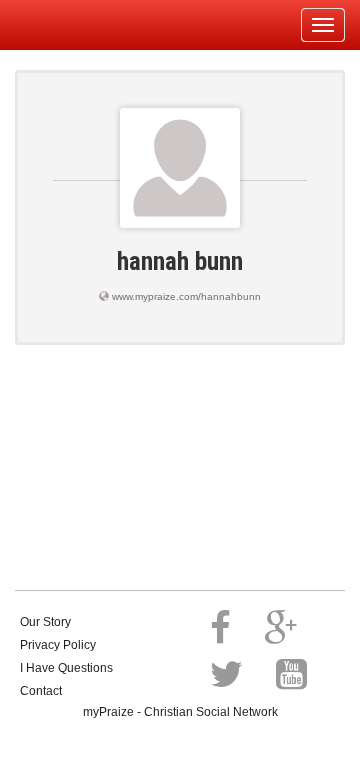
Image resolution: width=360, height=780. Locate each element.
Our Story (45, 622)
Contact (41, 691)
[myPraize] (63, 25)
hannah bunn (180, 261)
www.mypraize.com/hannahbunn (186, 296)
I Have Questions (66, 668)
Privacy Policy (58, 645)
